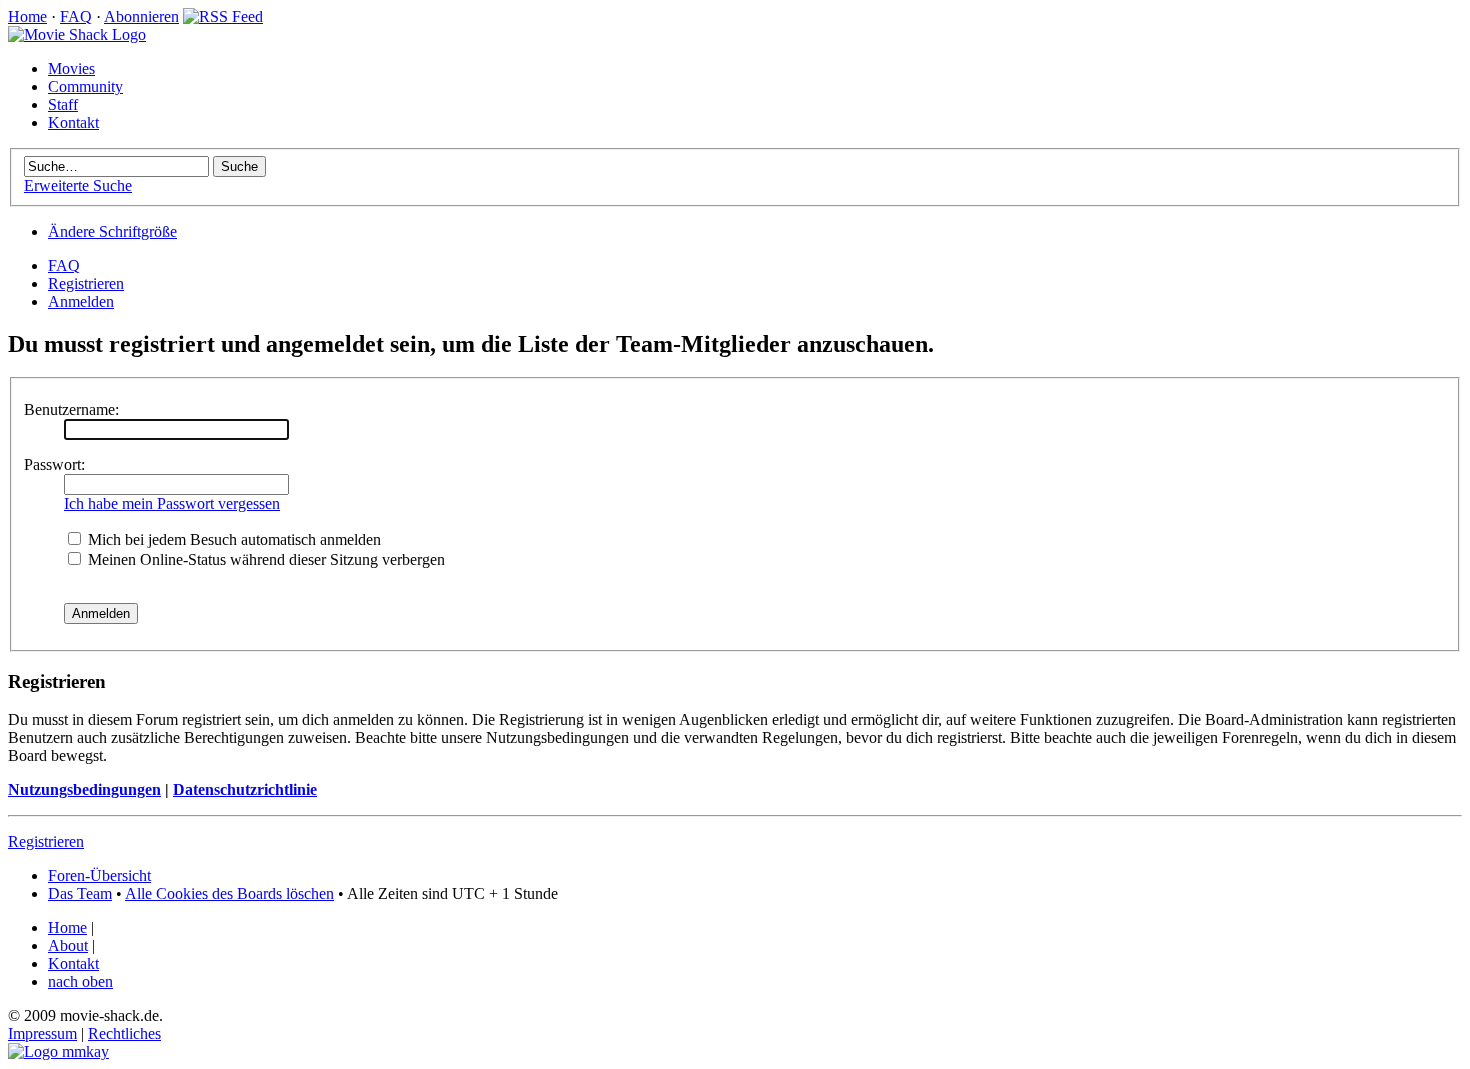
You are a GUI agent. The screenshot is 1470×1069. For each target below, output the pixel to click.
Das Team (80, 893)
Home (27, 16)
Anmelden (81, 301)
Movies (71, 68)
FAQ (76, 16)
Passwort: (54, 464)
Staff (63, 104)
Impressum (42, 1033)
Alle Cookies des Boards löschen (229, 893)
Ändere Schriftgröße (112, 231)
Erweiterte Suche (78, 185)
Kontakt (73, 122)
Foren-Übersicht (99, 875)
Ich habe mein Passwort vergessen (172, 503)
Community (85, 86)
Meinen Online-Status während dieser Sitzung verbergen (264, 559)
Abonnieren (141, 16)
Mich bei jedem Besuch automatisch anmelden (232, 539)
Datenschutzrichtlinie (245, 789)
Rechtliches (124, 1033)
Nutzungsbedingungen (84, 789)
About (68, 945)
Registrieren (86, 283)
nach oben (80, 981)
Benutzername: (71, 409)
